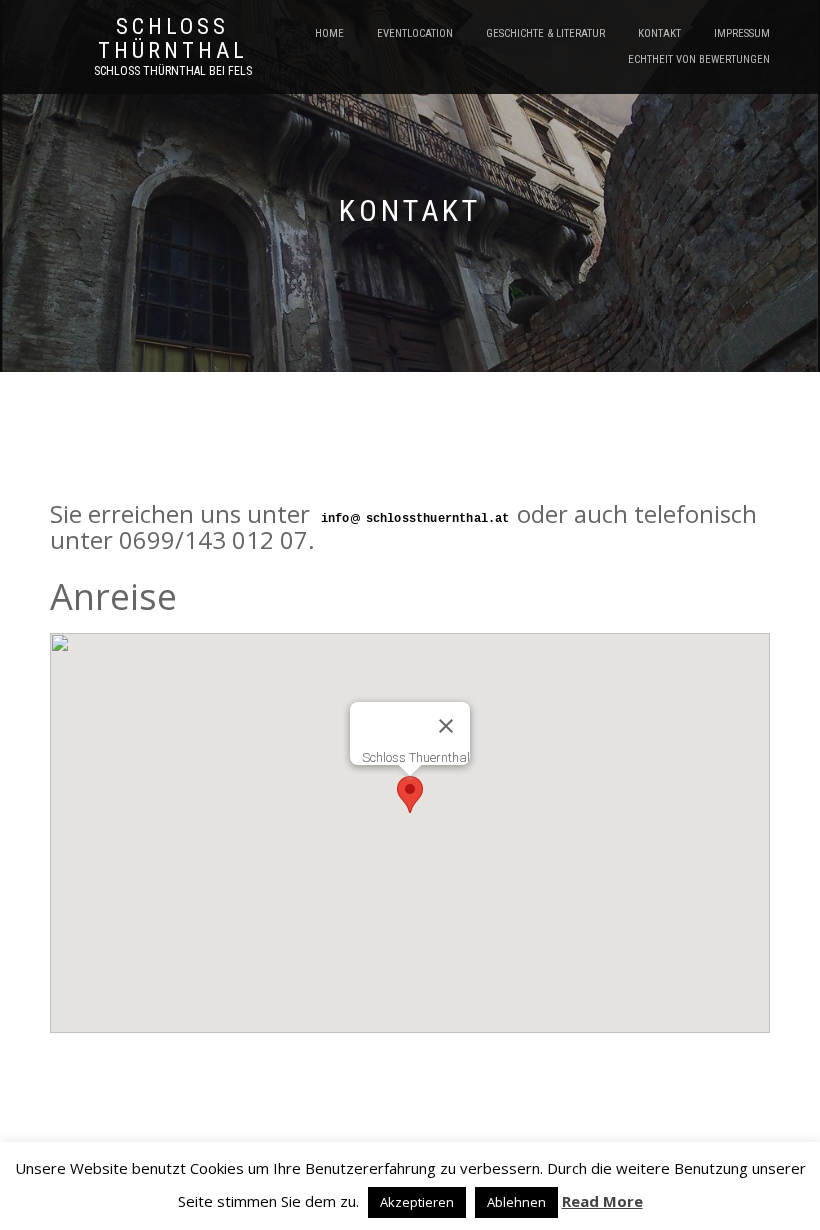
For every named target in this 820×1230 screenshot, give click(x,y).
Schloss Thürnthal (173, 39)
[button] (410, 794)
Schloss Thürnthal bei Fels (173, 71)
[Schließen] (446, 726)
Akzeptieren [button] (417, 1202)
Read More (602, 1201)
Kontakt (659, 33)
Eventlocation (415, 33)
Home (329, 33)
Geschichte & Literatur (545, 33)
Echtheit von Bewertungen (699, 59)
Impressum (742, 33)
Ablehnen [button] (516, 1202)
